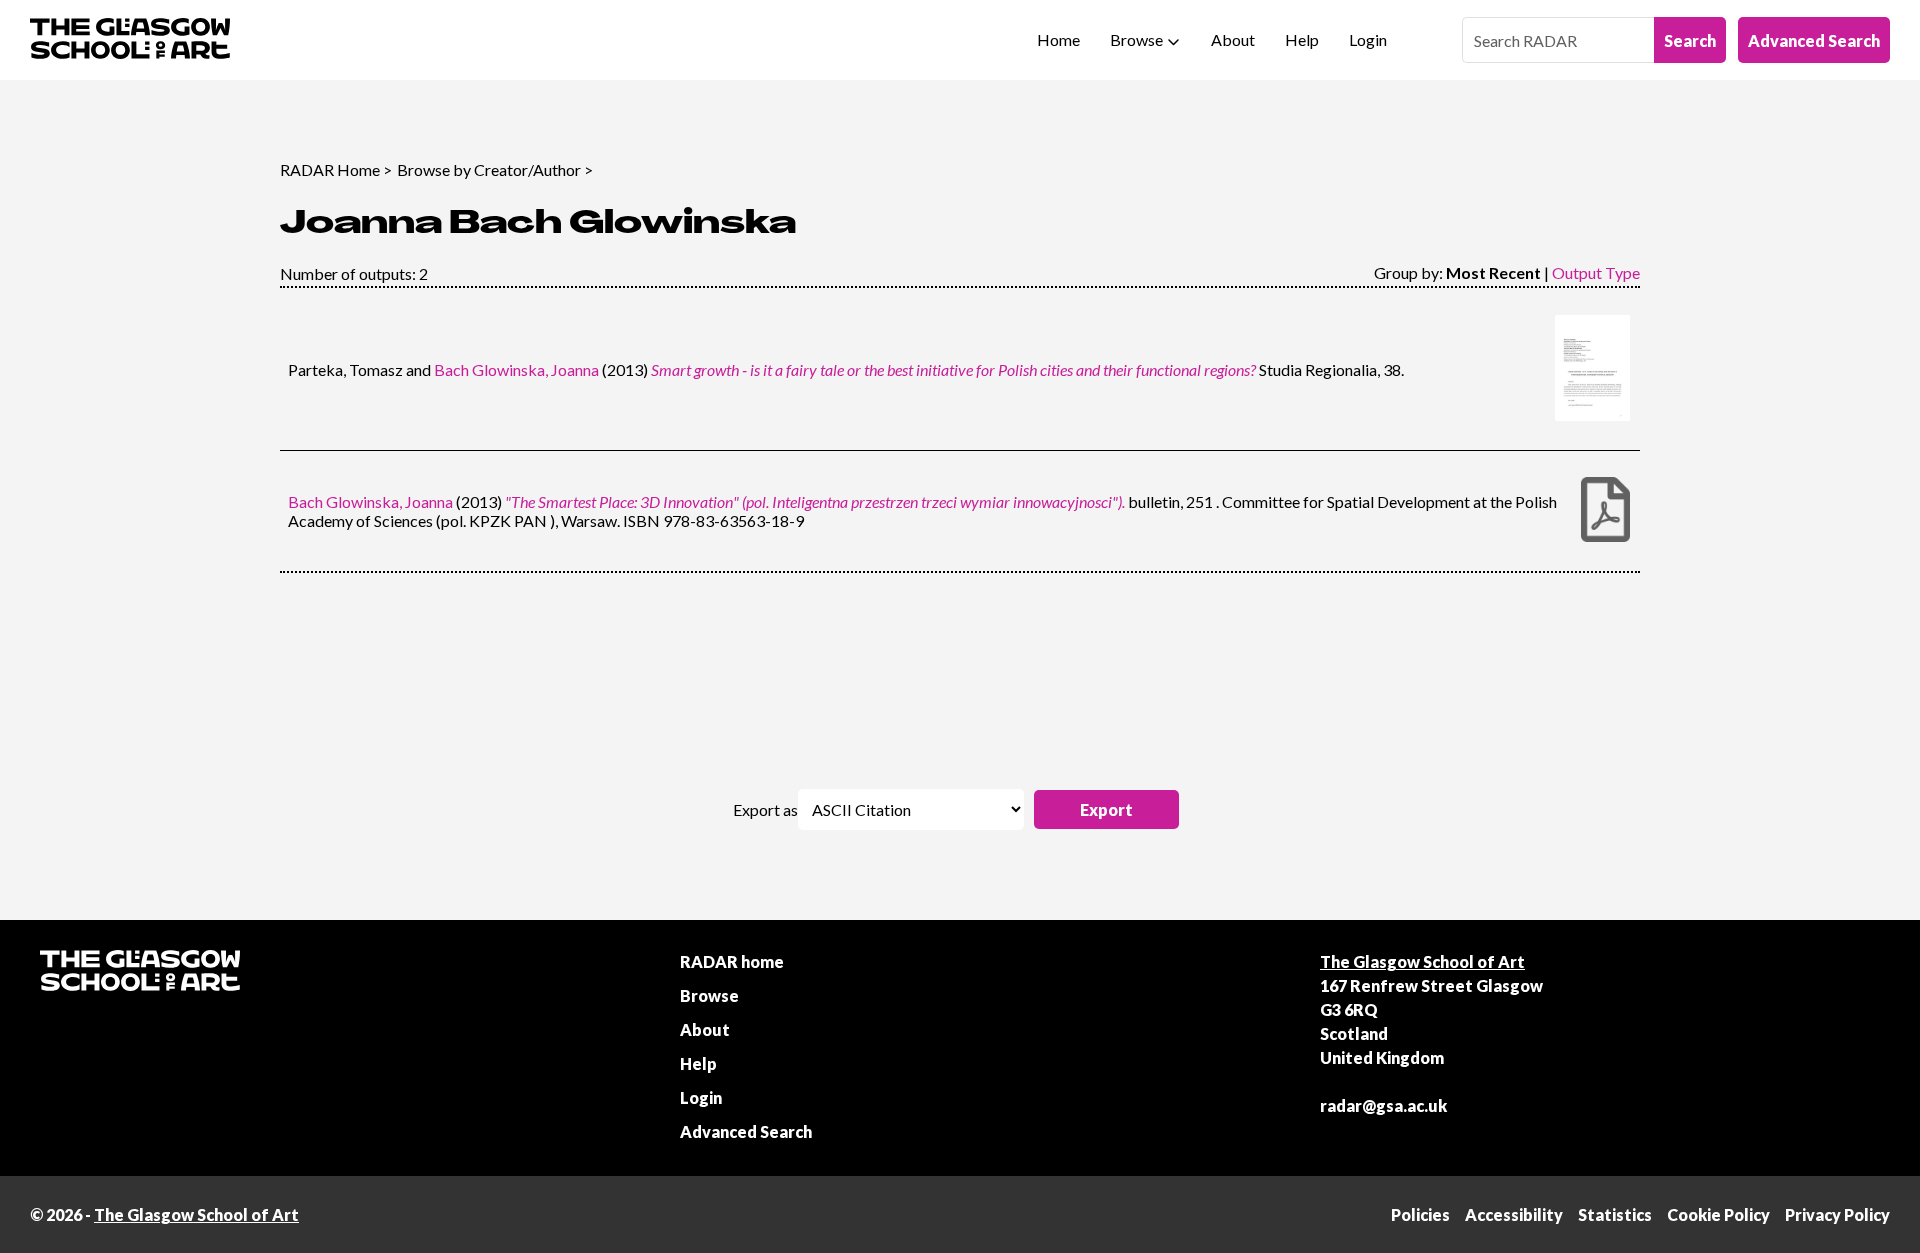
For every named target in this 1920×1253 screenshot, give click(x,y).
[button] (1106, 809)
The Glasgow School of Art (1422, 961)
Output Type (1596, 272)
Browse (1136, 39)
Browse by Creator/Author (489, 169)
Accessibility (1514, 1214)
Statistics (1615, 1214)
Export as (765, 809)
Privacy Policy (1837, 1214)
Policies (1420, 1214)
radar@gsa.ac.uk (1383, 1105)
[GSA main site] (130, 40)
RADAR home (732, 961)
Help (1302, 39)
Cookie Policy (1718, 1214)
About (1233, 39)
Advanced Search (1814, 40)
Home (1058, 39)
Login (1368, 39)
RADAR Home (330, 169)
